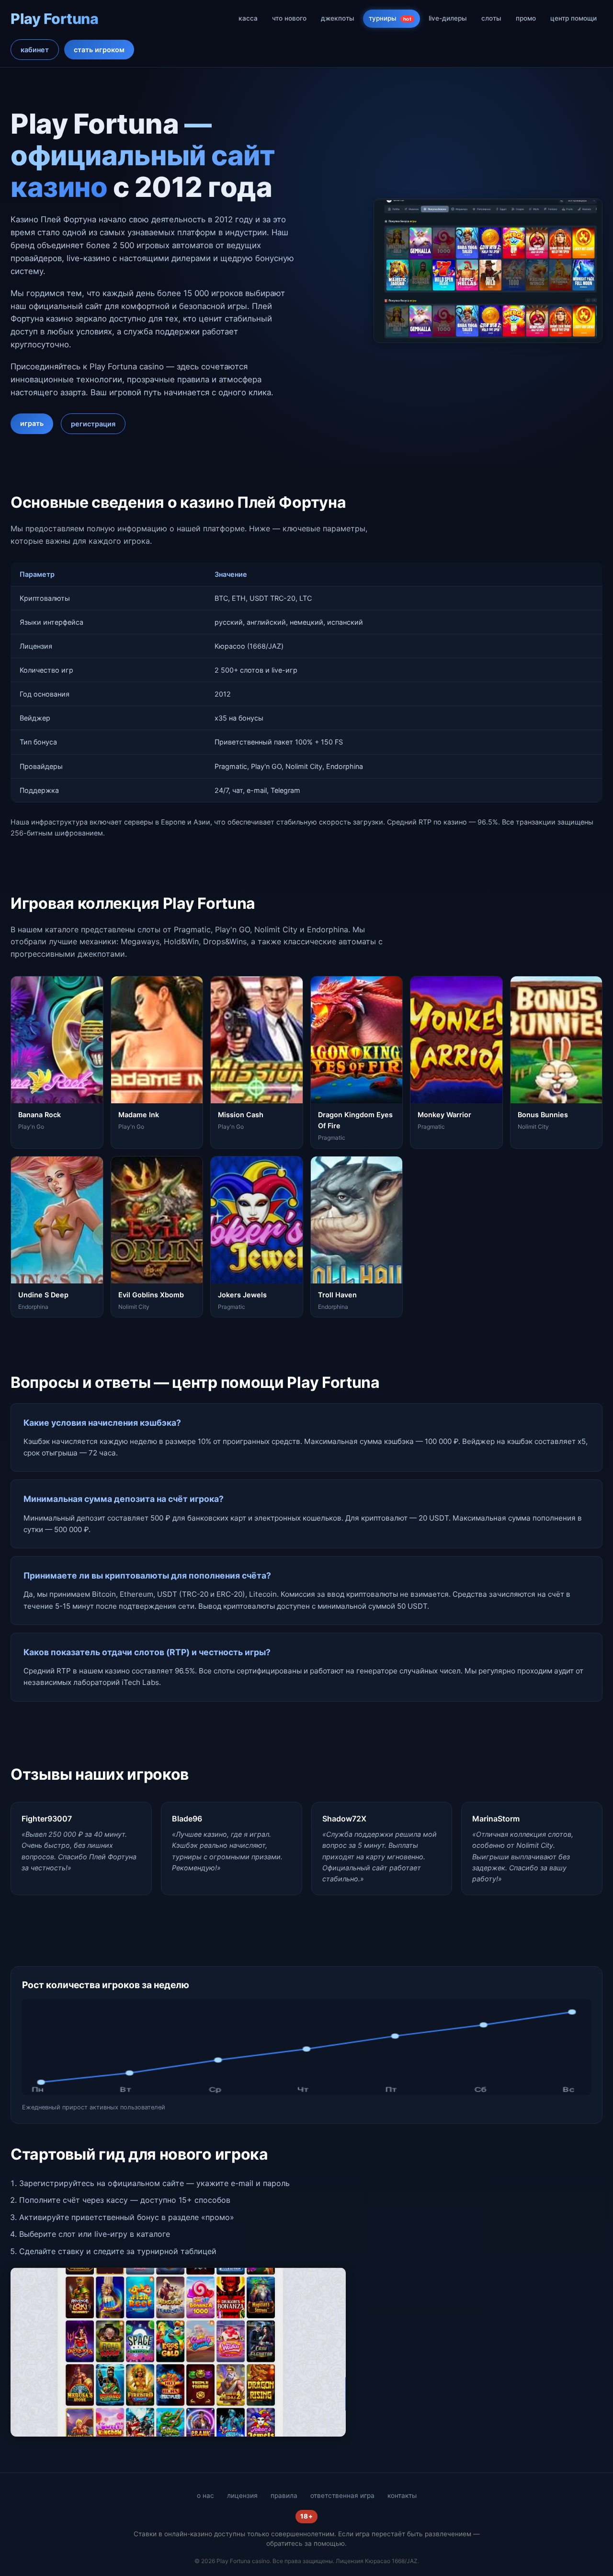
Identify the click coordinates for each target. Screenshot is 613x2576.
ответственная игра (342, 2496)
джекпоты (338, 18)
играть (32, 423)
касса (248, 18)
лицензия (242, 2496)
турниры (390, 18)
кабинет (35, 50)
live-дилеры (448, 18)
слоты (491, 18)
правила (284, 2496)
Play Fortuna (54, 19)
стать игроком (99, 50)
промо (526, 18)
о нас (205, 2496)
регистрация (93, 424)
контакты (402, 2496)
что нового (289, 18)
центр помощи (573, 18)
